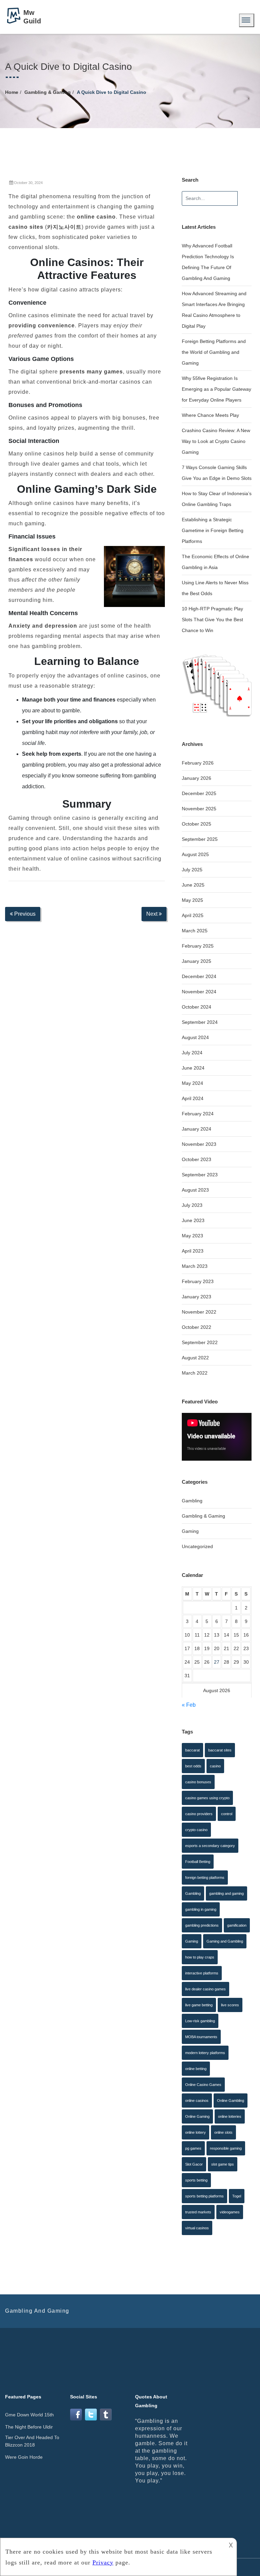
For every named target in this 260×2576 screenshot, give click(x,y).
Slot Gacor (194, 2164)
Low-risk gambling (200, 2021)
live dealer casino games (205, 1989)
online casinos (197, 2101)
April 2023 (193, 1251)
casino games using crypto (207, 1798)
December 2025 (199, 793)
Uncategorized (197, 1546)
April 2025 (193, 915)
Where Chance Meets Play (210, 415)
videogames (230, 2212)
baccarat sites (220, 1750)
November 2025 (199, 809)
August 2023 (195, 1190)
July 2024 (192, 1053)
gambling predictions (202, 1925)
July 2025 (192, 870)
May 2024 (192, 1083)
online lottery (196, 2132)
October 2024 (197, 1007)
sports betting (196, 2180)
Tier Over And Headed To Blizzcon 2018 (32, 2441)
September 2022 (200, 1342)
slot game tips (223, 2164)
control (227, 1814)
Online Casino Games (203, 2085)
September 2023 (200, 1175)
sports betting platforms (204, 2196)
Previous (24, 914)
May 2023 (192, 1236)
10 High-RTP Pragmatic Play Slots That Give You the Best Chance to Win (212, 620)
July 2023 (192, 1205)
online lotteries (230, 2116)
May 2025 (192, 900)
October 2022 (197, 1327)
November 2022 (199, 1312)
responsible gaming (226, 2148)
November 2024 (199, 992)
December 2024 (199, 976)
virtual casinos (197, 2228)
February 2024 (198, 1114)
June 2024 (193, 1068)
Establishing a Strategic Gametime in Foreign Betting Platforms (213, 530)
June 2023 (193, 1220)
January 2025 (197, 961)
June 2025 (193, 885)
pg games (193, 2148)
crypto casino (196, 1830)
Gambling (192, 1501)
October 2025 (197, 824)
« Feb (189, 1705)
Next (153, 914)
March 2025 (195, 931)
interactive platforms (202, 1973)
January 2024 (197, 1129)
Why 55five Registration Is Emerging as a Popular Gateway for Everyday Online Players (216, 389)
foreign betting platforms (205, 1878)
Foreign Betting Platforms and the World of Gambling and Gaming (214, 352)
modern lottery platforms (205, 2053)
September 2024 (200, 1022)
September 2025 (200, 839)
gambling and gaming (226, 1893)
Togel (237, 2196)
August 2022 (195, 1358)
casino (215, 1766)
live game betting (199, 2005)
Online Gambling (231, 2101)
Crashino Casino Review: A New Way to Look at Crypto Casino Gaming (216, 441)
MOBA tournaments (201, 2037)
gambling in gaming (201, 1909)
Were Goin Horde (24, 2457)
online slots (223, 2132)
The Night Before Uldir (29, 2427)
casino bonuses (198, 1782)
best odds (193, 1766)
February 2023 (198, 1281)
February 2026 (198, 763)
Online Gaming (197, 2116)
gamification (237, 1925)
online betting (196, 2069)
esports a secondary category (210, 1846)
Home (12, 92)
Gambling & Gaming (48, 92)
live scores (230, 2005)
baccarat (192, 1750)
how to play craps (200, 1957)
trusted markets (198, 2212)
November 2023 (199, 1144)
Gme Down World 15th (29, 2415)
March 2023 (195, 1266)
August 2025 (195, 854)
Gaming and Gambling (225, 1941)
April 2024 (193, 1098)
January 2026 (197, 778)
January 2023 (197, 1297)
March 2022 (195, 1373)
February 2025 (198, 946)
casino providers (199, 1814)
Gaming (190, 1531)
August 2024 (195, 1037)
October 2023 (197, 1159)
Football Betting (198, 1862)
